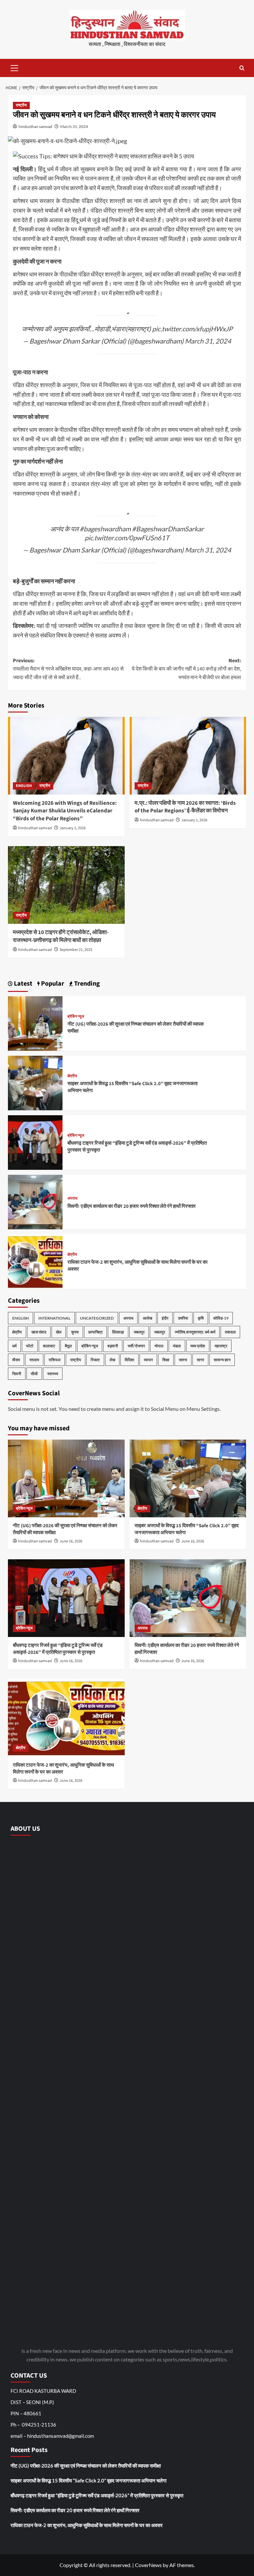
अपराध (72, 1199)
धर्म (14, 1346)
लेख (112, 1360)
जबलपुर (139, 1332)
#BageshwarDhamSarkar (168, 529)
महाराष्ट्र (221, 1346)
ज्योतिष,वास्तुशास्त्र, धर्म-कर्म (195, 1332)
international (54, 1318)
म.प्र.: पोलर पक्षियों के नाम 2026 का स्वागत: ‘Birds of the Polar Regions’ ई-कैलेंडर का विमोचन (185, 807)
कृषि (201, 1318)
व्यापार (148, 1360)
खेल (59, 1332)
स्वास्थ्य (53, 1374)
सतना (183, 1360)
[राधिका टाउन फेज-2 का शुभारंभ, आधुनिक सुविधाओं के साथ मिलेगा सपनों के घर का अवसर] (35, 1261)
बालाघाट (49, 1346)
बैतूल (68, 1346)
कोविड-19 (221, 1318)
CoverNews (148, 2565)
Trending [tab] (86, 984)
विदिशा (129, 1360)
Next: (186, 669)
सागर (200, 1360)
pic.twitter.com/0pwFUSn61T (127, 538)
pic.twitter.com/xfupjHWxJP (192, 329)
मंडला (177, 1346)
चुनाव (75, 1332)
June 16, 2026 (71, 1541)
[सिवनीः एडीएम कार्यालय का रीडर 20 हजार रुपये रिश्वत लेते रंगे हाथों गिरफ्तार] (35, 1201)
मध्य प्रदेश (198, 1346)
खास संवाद (39, 1332)
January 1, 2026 (73, 828)
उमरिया (183, 1318)
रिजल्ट (95, 1360)
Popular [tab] (52, 984)
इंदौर (165, 1318)
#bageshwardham (105, 529)
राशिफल (55, 1360)
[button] (15, 67)
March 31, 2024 (74, 126)
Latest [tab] (22, 984)
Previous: (68, 669)
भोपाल (159, 1346)
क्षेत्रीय (72, 1076)
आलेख (148, 1318)
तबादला (230, 1332)
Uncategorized (97, 1318)
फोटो (30, 1346)
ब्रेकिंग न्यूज (76, 1017)
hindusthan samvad (35, 126)
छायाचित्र (95, 1332)
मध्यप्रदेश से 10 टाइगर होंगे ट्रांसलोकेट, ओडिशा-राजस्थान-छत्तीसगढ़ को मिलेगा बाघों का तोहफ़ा (61, 936)
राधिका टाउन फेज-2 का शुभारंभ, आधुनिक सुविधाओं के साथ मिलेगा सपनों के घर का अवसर (87, 2525)
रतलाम (34, 1360)
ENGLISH (24, 786)
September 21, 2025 (76, 950)
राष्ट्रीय (21, 105)
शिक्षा (166, 1360)
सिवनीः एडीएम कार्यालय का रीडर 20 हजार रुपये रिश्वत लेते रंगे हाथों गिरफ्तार (132, 1206)
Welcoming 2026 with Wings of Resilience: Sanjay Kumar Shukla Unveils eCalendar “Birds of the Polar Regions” (65, 811)
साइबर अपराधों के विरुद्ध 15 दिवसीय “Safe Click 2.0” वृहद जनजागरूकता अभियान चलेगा (88, 2480)
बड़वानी (113, 1346)
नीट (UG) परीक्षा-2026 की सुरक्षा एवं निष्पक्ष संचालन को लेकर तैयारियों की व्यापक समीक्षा (86, 2466)
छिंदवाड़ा (118, 1332)
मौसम (16, 1360)
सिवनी (17, 1374)
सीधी (34, 1374)
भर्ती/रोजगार (136, 1346)
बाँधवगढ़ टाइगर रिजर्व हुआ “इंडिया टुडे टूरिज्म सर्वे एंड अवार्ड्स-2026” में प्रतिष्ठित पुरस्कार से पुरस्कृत (58, 1649)
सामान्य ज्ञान (222, 1360)
